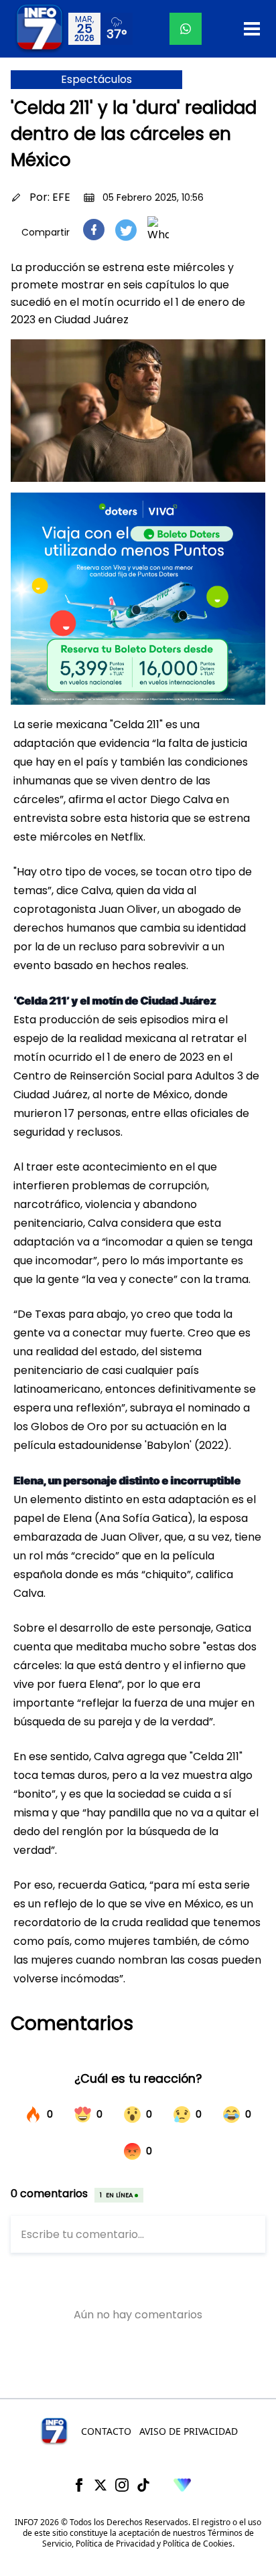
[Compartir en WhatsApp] (158, 230)
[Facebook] (79, 2485)
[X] (100, 2485)
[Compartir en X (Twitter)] (126, 230)
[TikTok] (143, 2485)
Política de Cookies (198, 2544)
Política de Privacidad (115, 2544)
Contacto (106, 2431)
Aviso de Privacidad (189, 2431)
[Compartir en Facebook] (94, 230)
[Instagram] (122, 2485)
